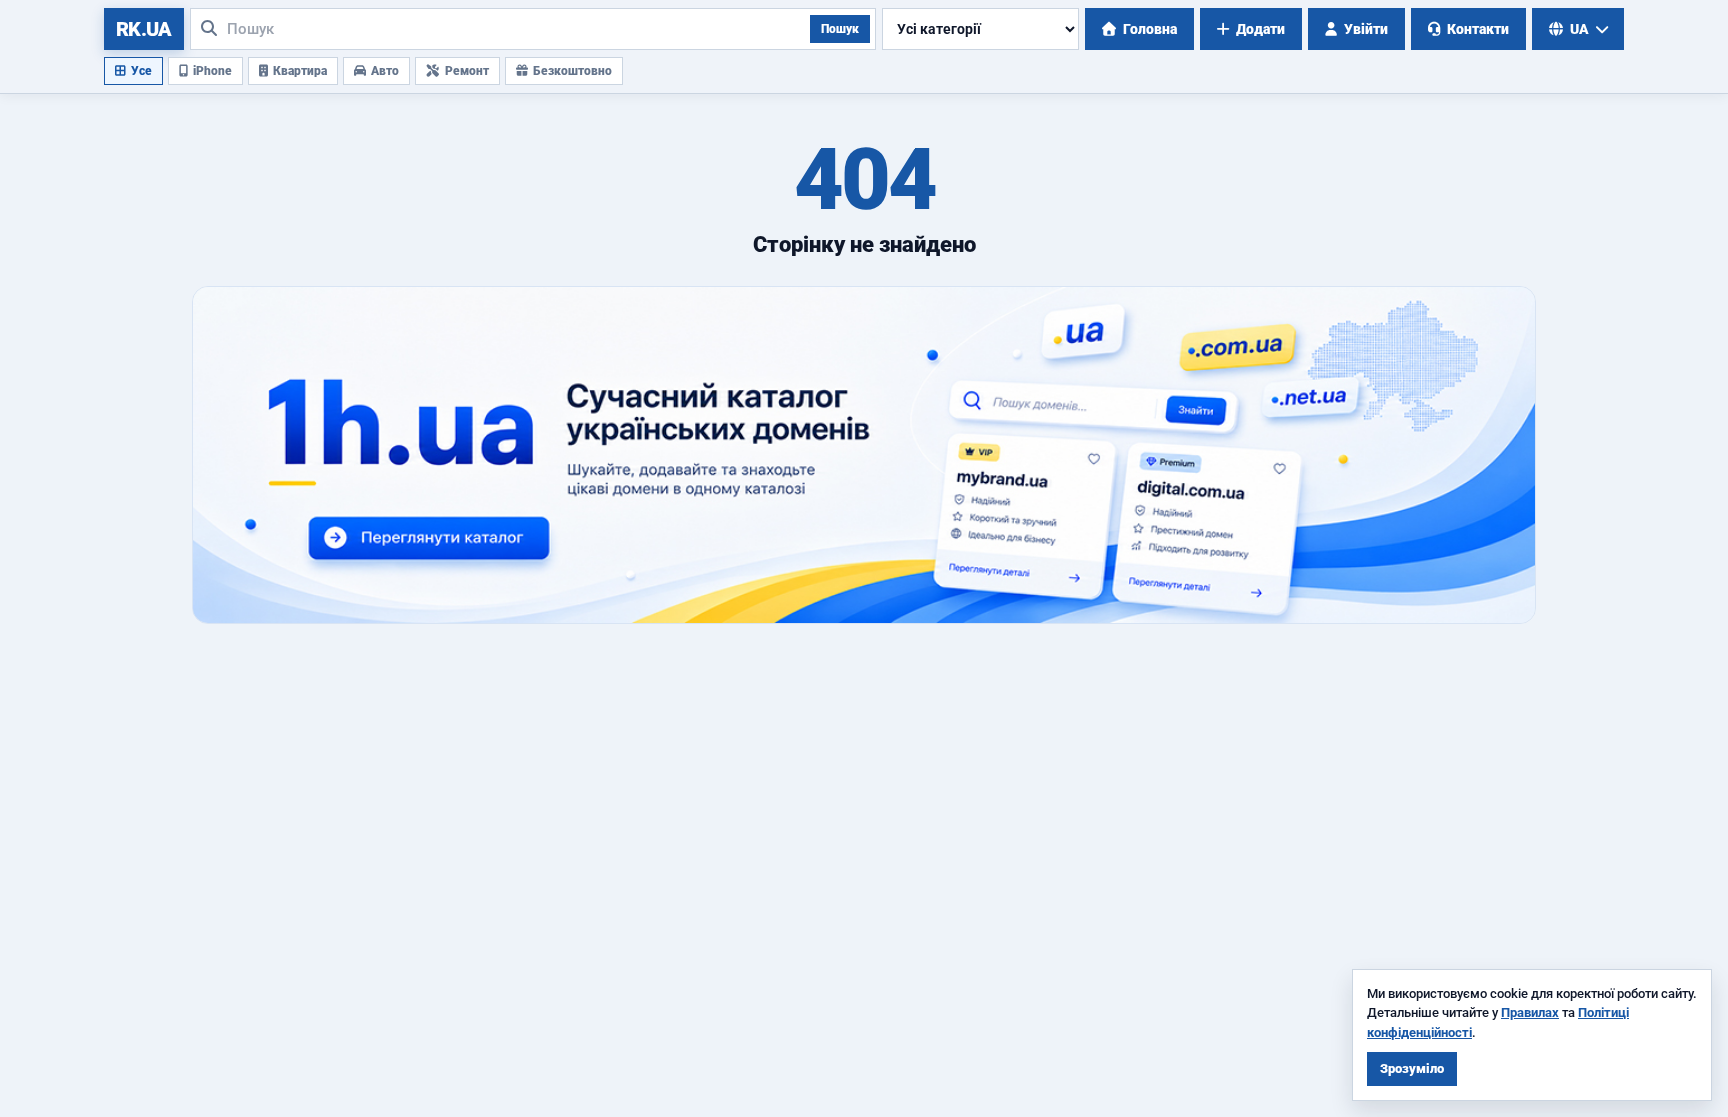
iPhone (212, 71)
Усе (141, 71)
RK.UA (144, 29)
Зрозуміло (1412, 1068)
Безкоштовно (572, 71)
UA (1579, 29)
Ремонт (467, 71)
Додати (1260, 29)
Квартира (300, 71)
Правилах (1530, 1012)
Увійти (1366, 29)
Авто (385, 71)
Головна (1150, 29)
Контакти (1478, 29)
